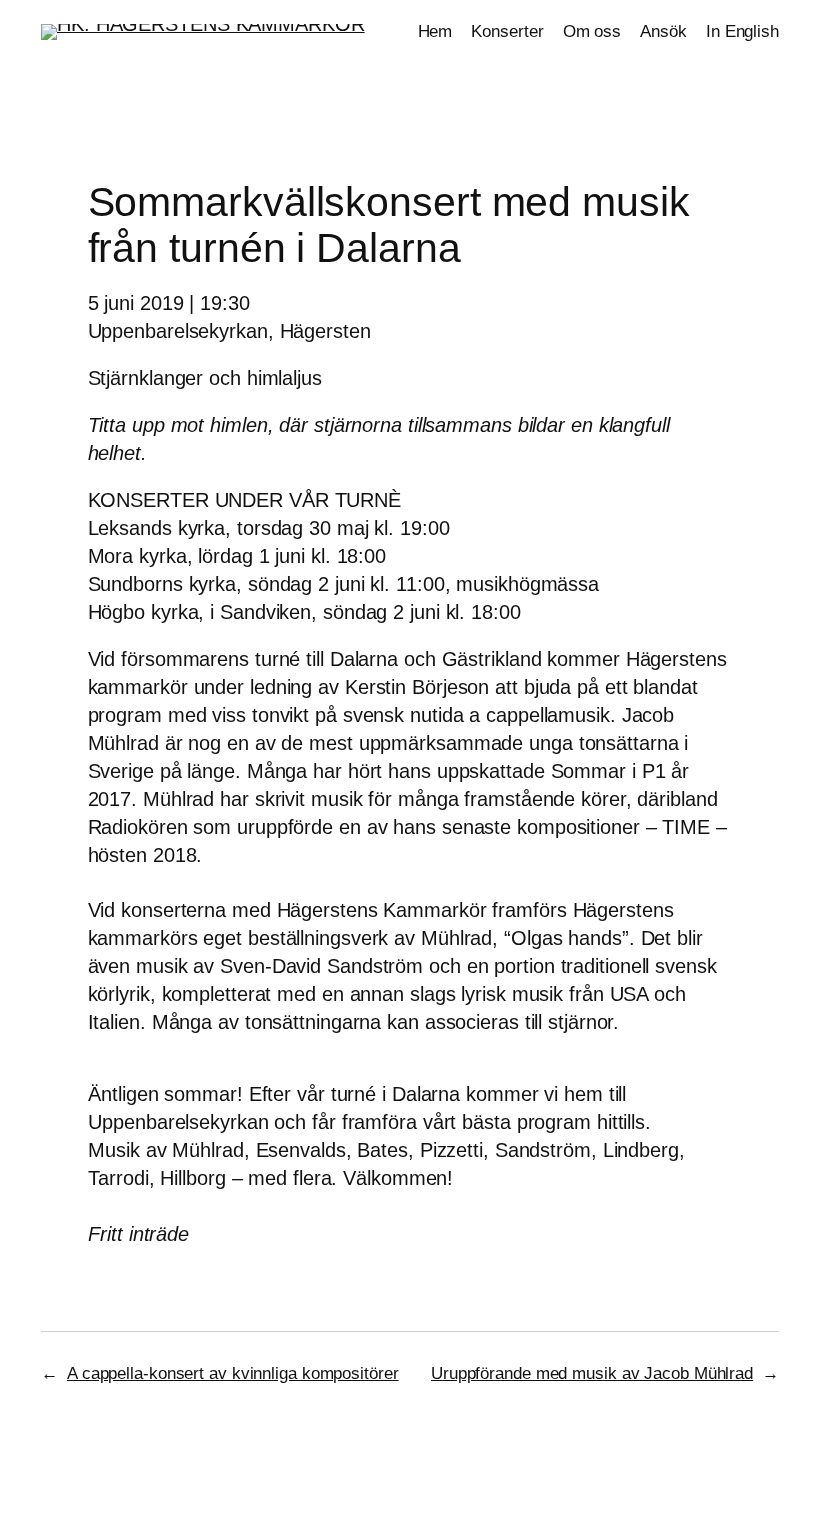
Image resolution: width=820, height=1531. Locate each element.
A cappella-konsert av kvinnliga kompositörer (233, 1373)
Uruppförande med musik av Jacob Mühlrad (592, 1373)
